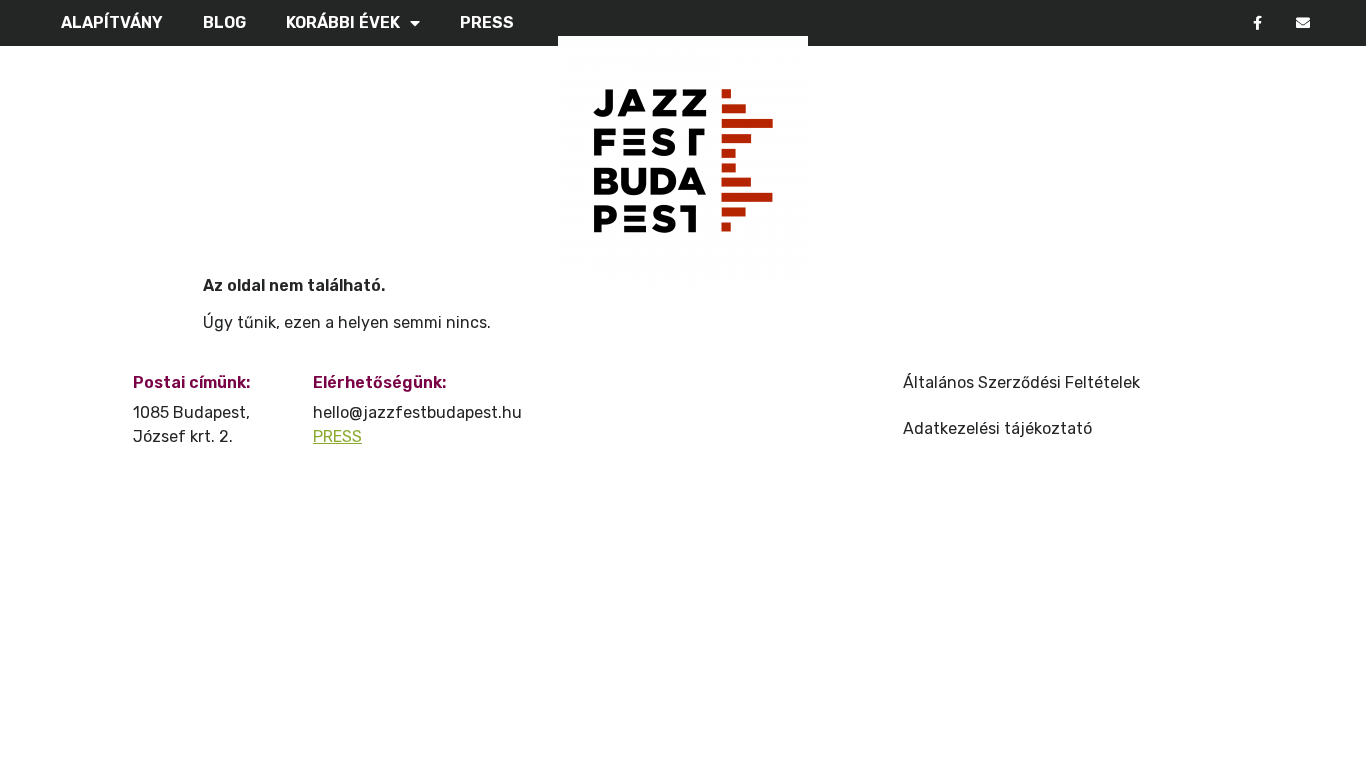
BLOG (224, 22)
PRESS (487, 22)
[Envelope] (1302, 23)
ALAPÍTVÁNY (112, 22)
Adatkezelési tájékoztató (997, 428)
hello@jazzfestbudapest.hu (417, 412)
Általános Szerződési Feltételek (1021, 382)
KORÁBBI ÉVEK (343, 22)
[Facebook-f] (1257, 23)
